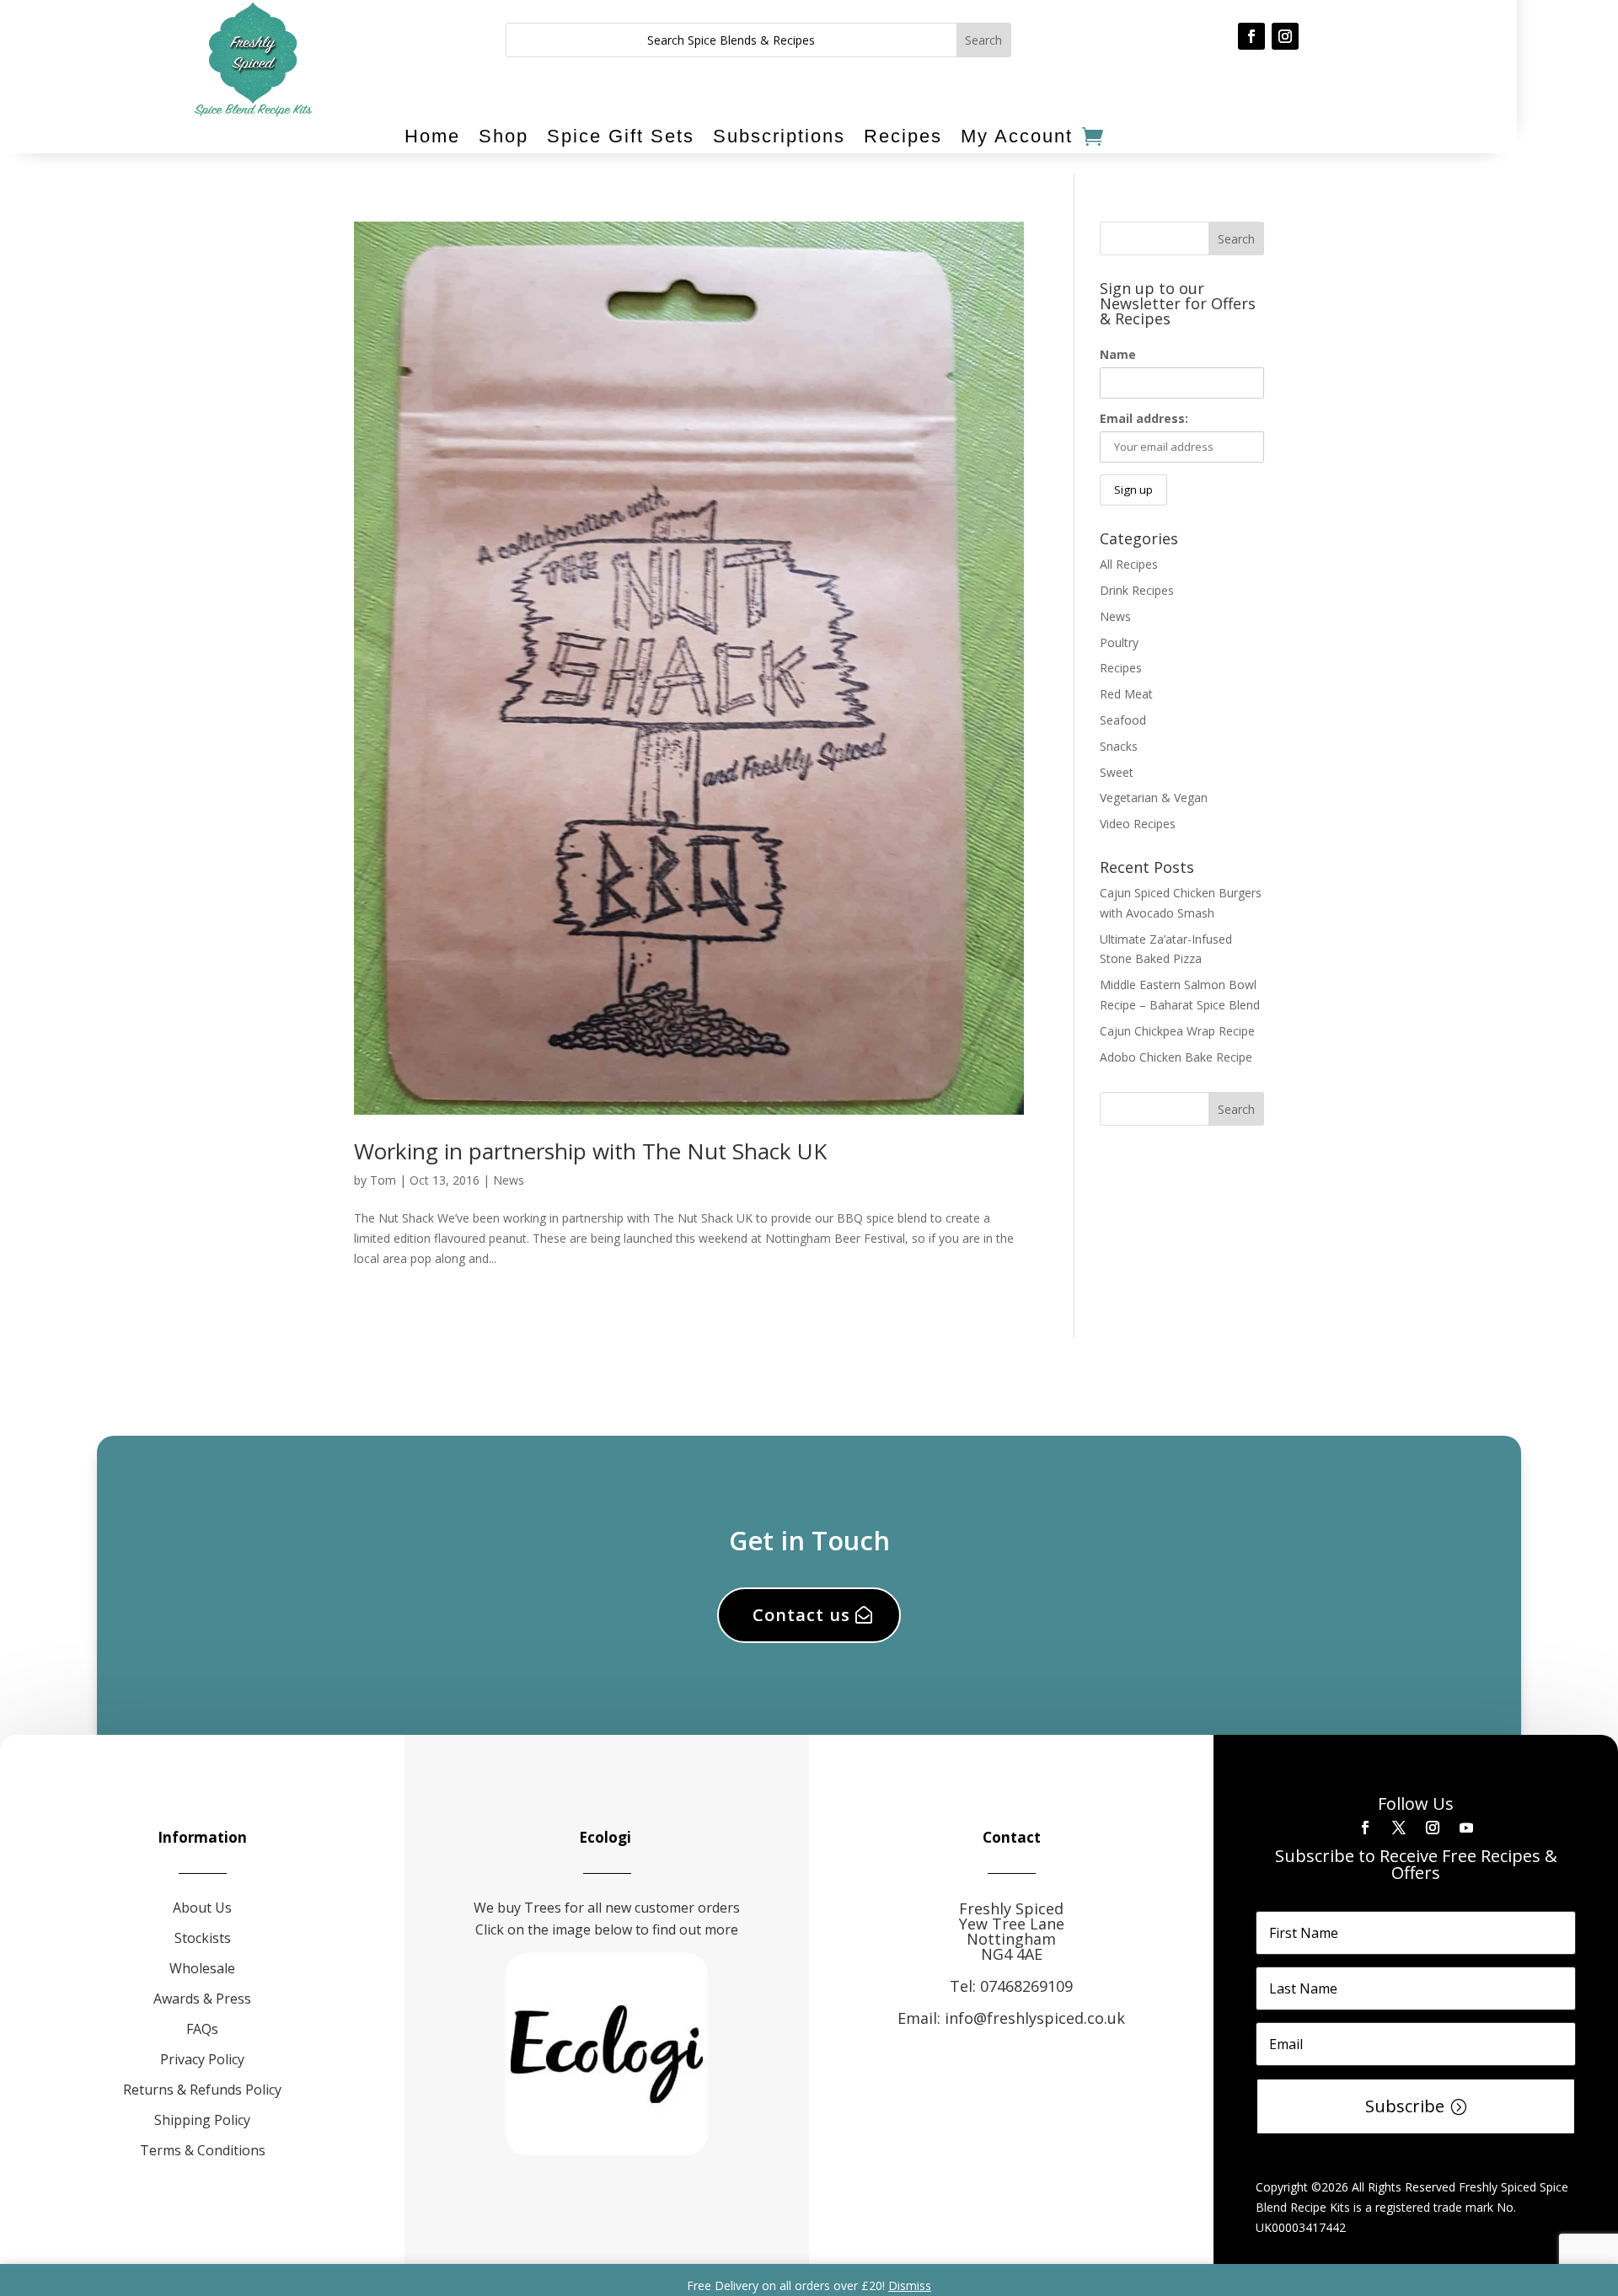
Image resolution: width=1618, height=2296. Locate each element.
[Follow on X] (1399, 1828)
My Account (1017, 136)
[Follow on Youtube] (1466, 1828)
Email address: (1144, 418)
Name (1118, 354)
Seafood (1123, 720)
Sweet (1117, 772)
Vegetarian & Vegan (1154, 797)
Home (432, 136)
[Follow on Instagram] (1285, 36)
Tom (383, 1180)
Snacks (1119, 746)
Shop (504, 136)
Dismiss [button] (910, 2285)
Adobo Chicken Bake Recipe (1176, 1057)
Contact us (801, 1615)
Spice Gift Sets (621, 136)
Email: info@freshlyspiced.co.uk (1011, 2018)
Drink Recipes (1137, 590)
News (509, 1180)
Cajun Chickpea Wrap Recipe (1177, 1031)
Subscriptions (779, 136)
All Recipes (1129, 564)
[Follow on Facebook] (1251, 36)
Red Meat (1126, 694)
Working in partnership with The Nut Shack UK (590, 1151)
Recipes (903, 136)
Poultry (1119, 642)
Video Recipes (1138, 824)
